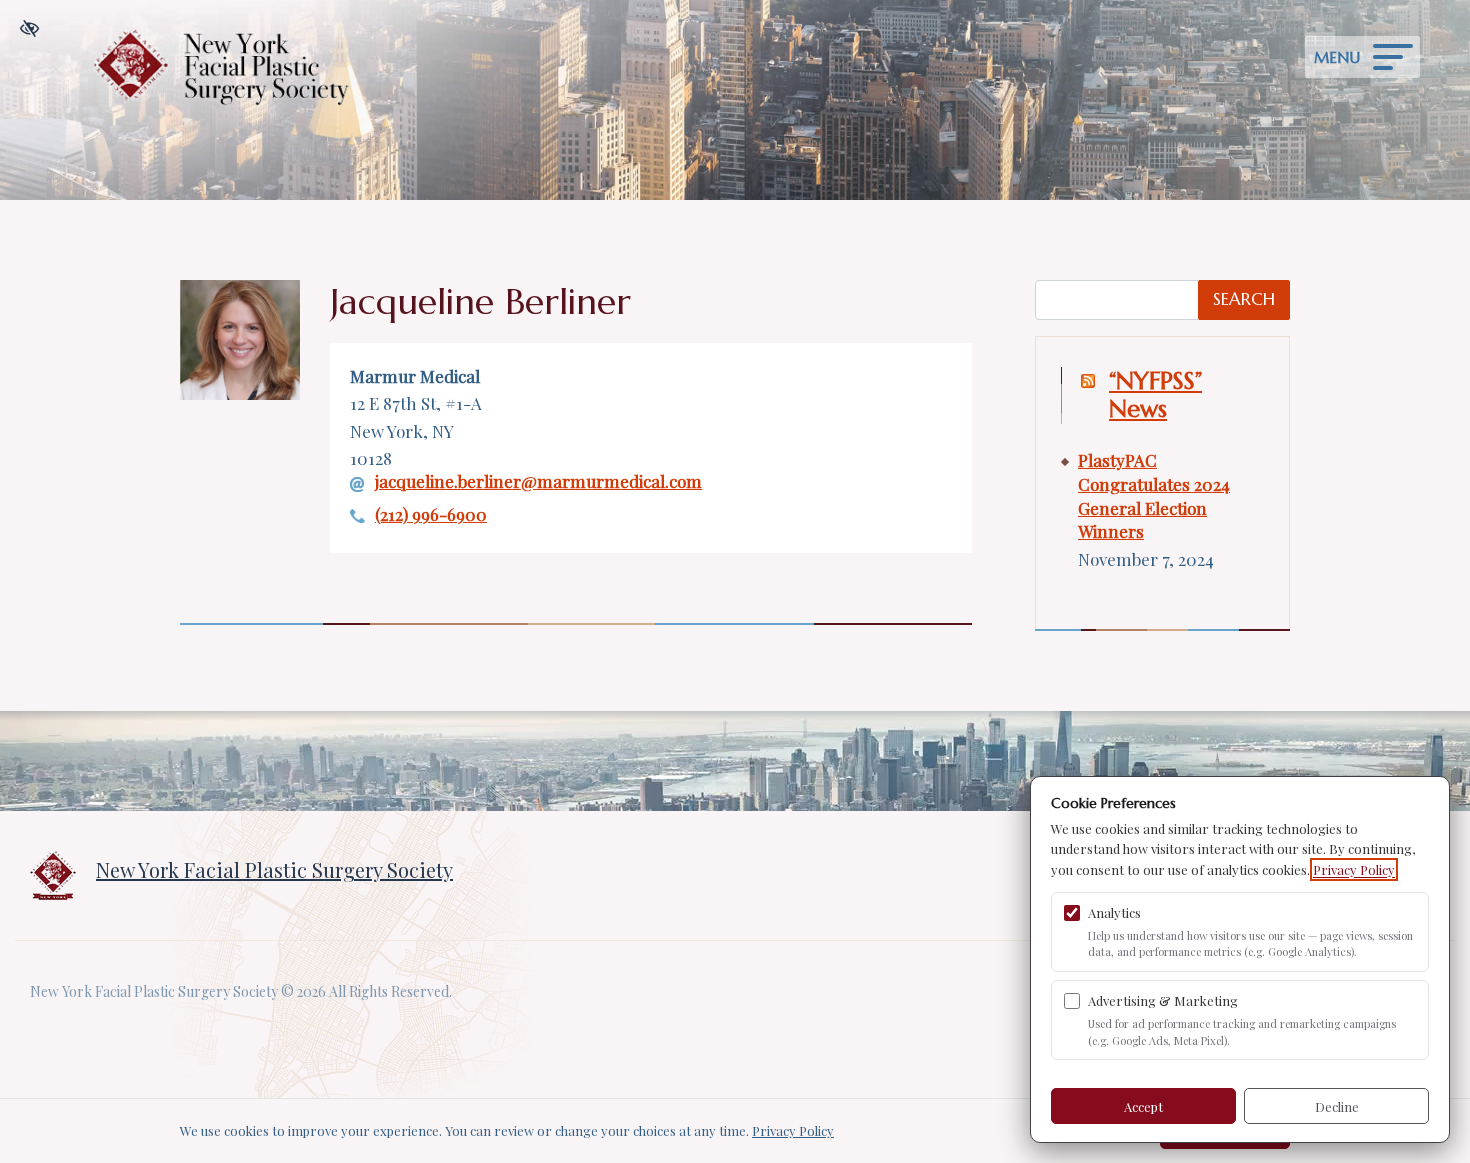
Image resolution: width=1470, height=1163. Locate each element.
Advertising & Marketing (1163, 1000)
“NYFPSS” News (1155, 396)
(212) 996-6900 (431, 514)
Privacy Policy (1354, 869)
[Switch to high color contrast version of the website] (29, 29)
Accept (1143, 1106)
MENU (1337, 57)
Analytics (1114, 912)
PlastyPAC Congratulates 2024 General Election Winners (1154, 495)
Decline (1337, 1106)
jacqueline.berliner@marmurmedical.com (538, 482)
